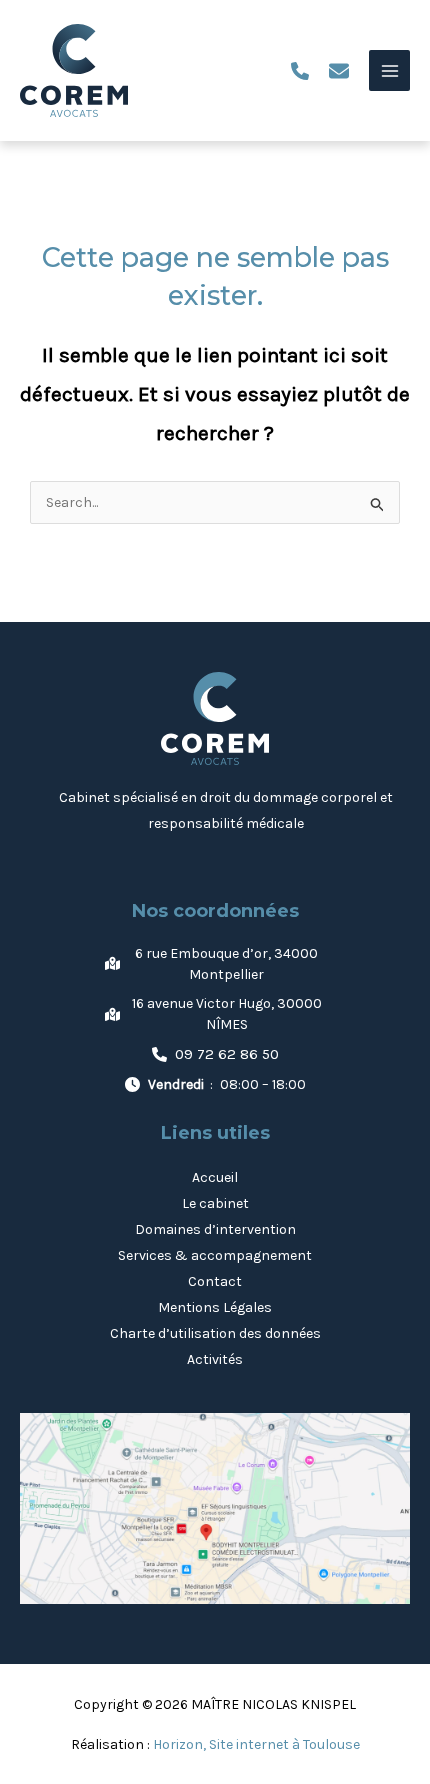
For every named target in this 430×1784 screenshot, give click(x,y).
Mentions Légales (215, 1307)
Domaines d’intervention (215, 1229)
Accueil (215, 1177)
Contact (215, 1281)
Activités (215, 1359)
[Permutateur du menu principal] (389, 70)
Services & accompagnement (215, 1255)
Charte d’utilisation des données (215, 1333)
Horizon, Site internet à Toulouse (256, 1744)
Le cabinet (215, 1203)
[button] (300, 71)
